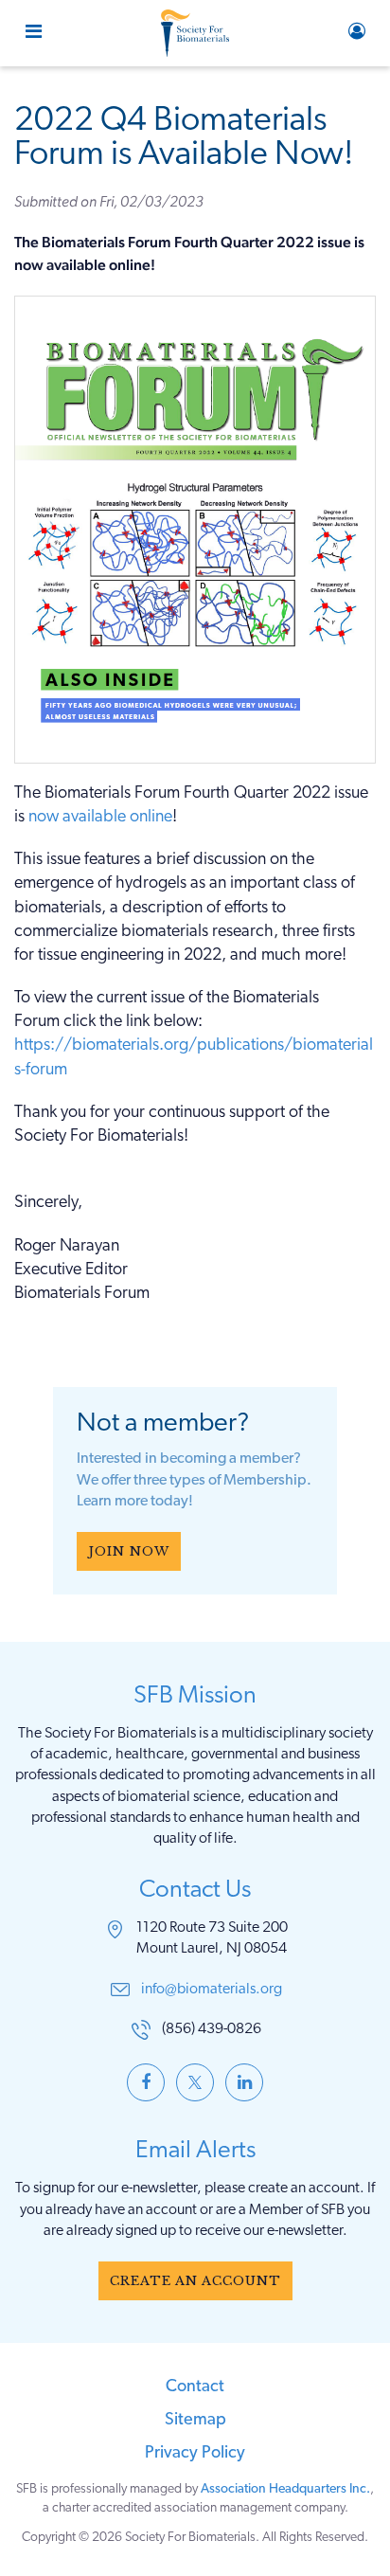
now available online (100, 818)
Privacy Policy (195, 2454)
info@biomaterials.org (212, 1990)
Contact (195, 2387)
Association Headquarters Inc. (285, 2489)
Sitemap (195, 2421)
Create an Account (195, 2281)
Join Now (129, 1551)
